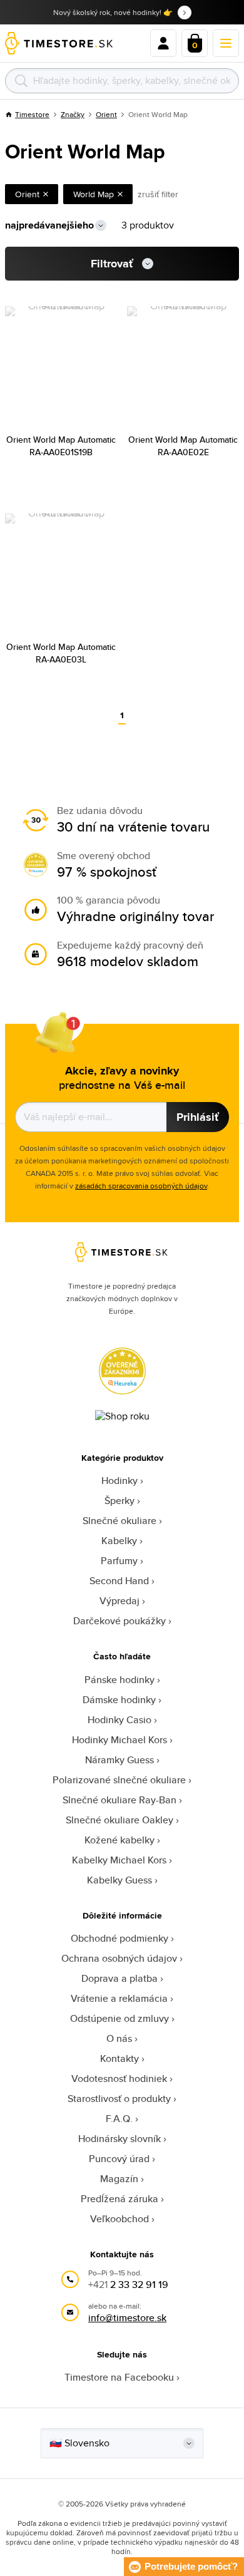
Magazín (119, 2179)
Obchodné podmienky (119, 1938)
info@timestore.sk (127, 2318)
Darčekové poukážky (119, 1621)
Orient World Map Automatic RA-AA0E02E (183, 446)
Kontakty (119, 2058)
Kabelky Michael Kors (119, 1860)
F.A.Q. (119, 2119)
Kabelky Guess (119, 1880)
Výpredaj (119, 1601)
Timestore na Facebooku (119, 2377)
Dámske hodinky (119, 1700)
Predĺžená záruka (119, 2199)
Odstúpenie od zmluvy (119, 2018)
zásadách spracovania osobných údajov (141, 1186)
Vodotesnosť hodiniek (119, 2079)
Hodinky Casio (119, 1720)
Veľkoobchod (119, 2219)
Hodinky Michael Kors (119, 1740)
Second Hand (119, 1581)
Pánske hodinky (119, 1680)
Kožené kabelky (119, 1840)
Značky (73, 114)
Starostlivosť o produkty (119, 2099)
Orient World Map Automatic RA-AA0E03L (61, 653)
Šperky (119, 1501)
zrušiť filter (158, 194)
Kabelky (119, 1541)
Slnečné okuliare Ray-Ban (119, 1800)
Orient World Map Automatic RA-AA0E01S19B (61, 446)
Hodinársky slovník (119, 2139)
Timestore (32, 114)
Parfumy (119, 1561)
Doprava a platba (119, 1978)
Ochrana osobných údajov (119, 1958)
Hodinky (119, 1481)
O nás (119, 2038)
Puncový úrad (119, 2159)
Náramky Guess (119, 1760)
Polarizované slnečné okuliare (119, 1780)
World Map (94, 194)
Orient (106, 114)
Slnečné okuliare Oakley (119, 1820)
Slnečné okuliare (119, 1521)
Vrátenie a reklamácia (119, 1998)
